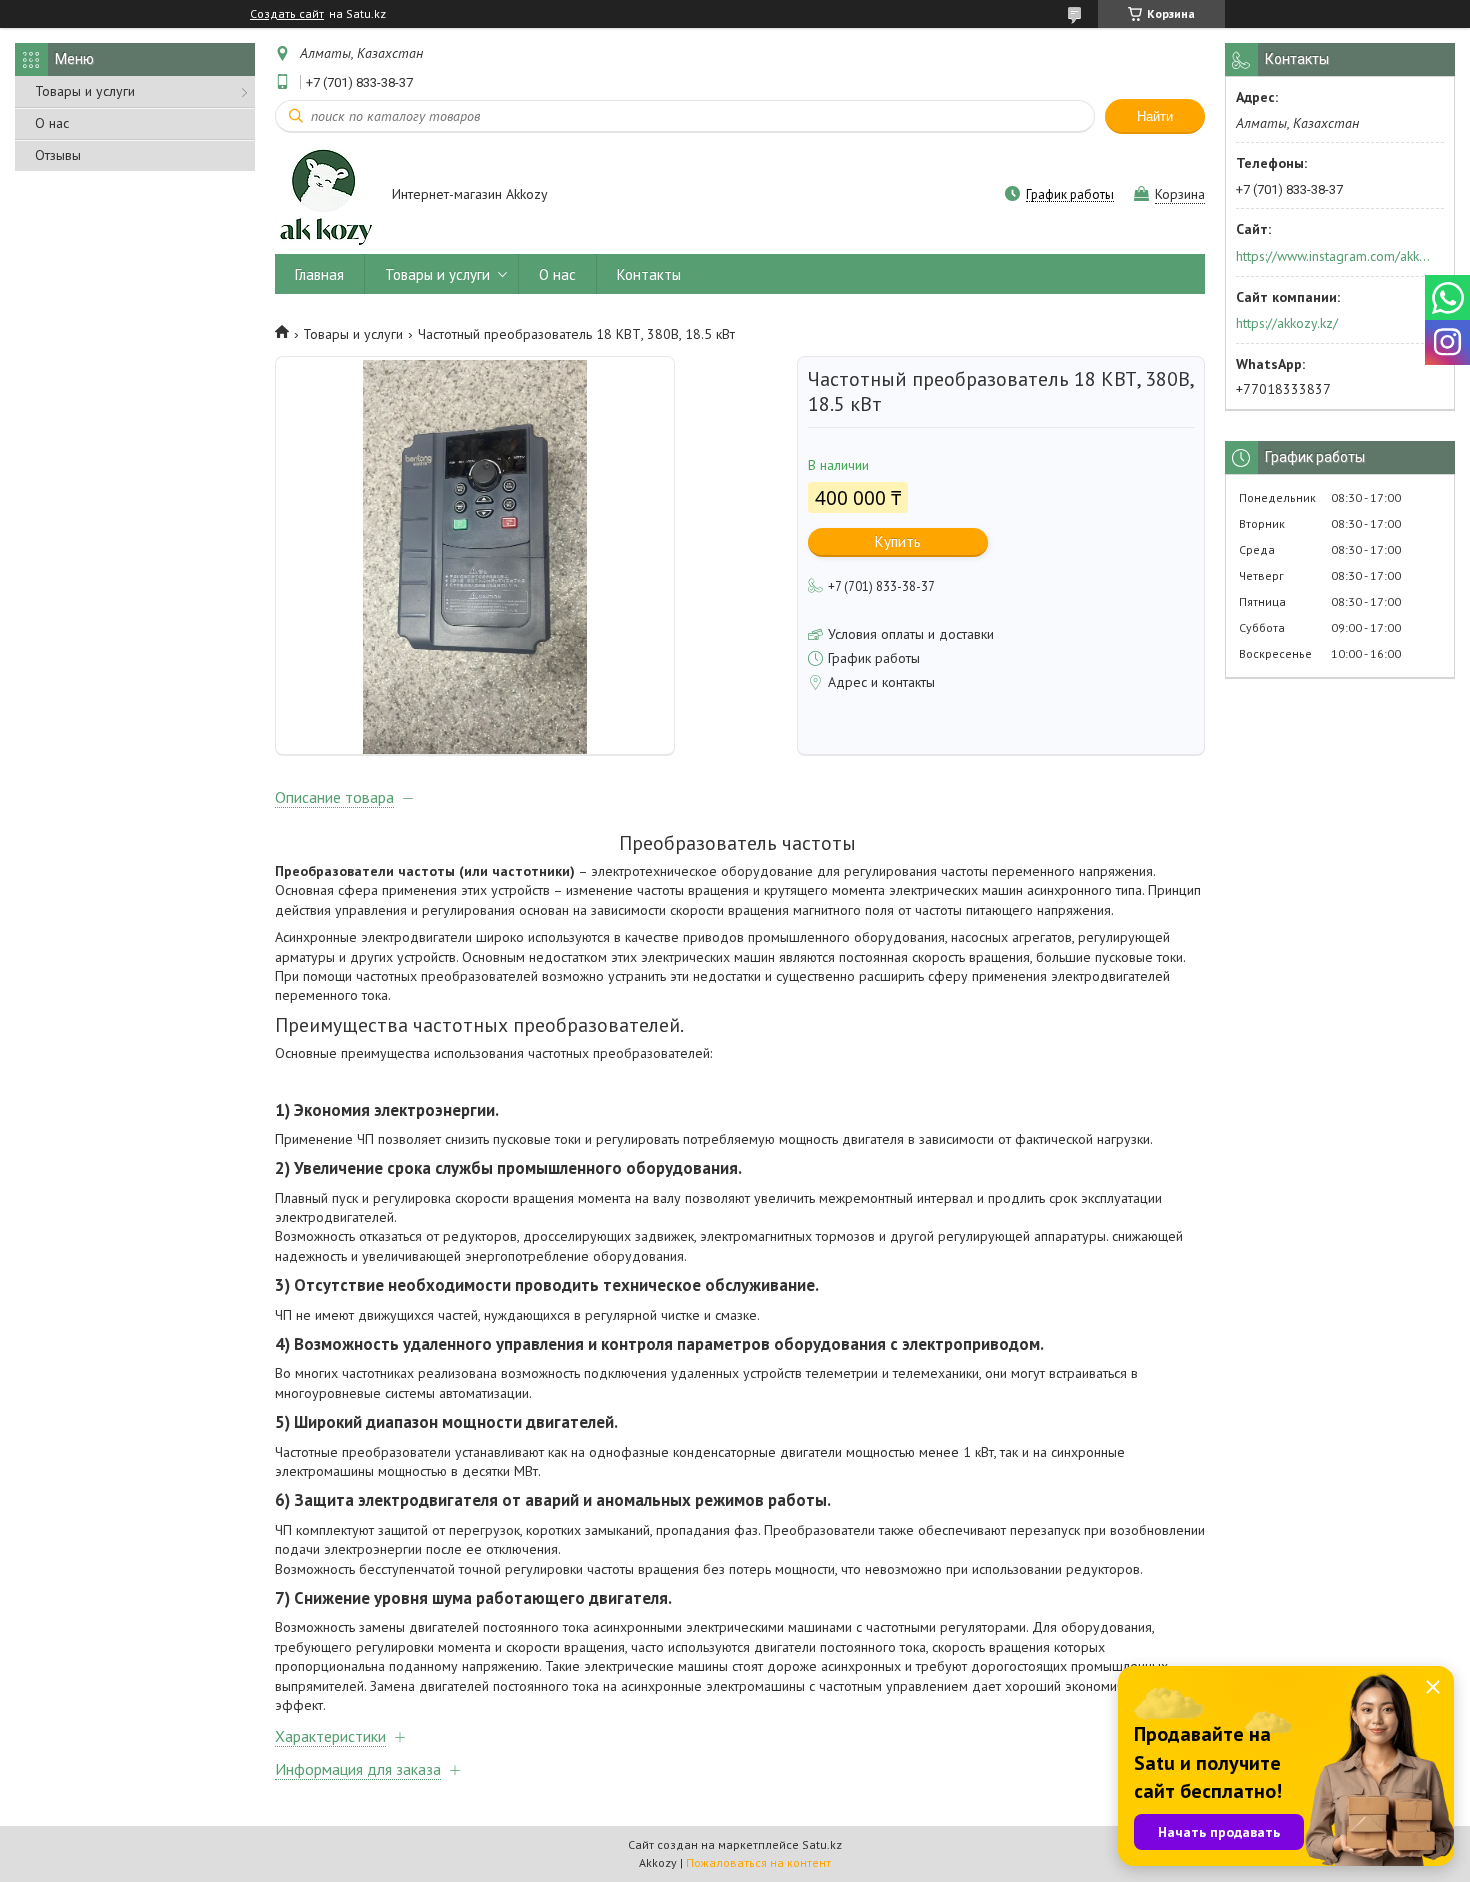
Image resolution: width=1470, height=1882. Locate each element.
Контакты (649, 274)
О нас (52, 123)
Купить (898, 541)
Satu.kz (822, 1844)
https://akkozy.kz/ (1287, 323)
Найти (1155, 116)
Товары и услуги (85, 91)
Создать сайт (287, 14)
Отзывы (58, 155)
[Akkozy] (324, 195)
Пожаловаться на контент (758, 1862)
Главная (319, 274)
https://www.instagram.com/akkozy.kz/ (1333, 256)
